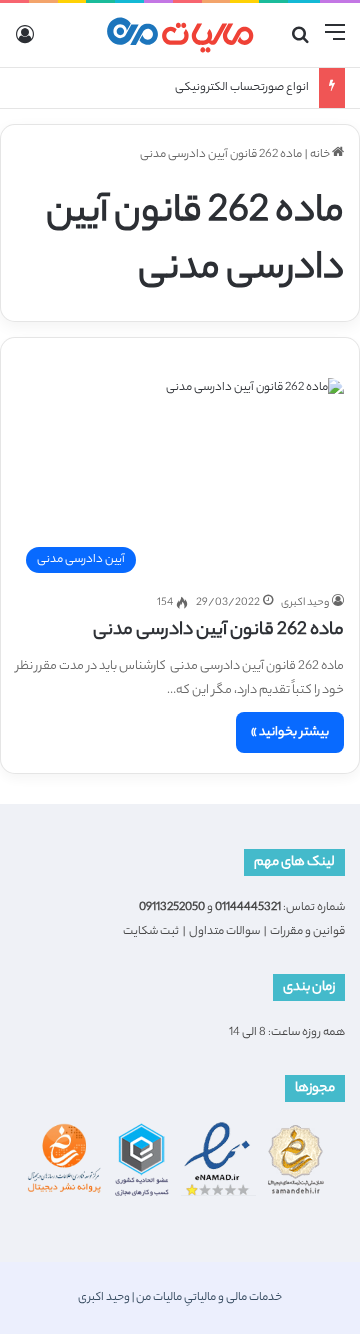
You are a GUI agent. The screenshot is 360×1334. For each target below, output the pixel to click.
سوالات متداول (224, 932)
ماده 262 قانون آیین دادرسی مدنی (218, 631)
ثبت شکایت (151, 932)
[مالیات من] (180, 35)
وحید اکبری (305, 603)
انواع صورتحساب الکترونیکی (242, 88)
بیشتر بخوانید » (290, 732)
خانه (321, 155)
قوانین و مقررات (307, 932)
